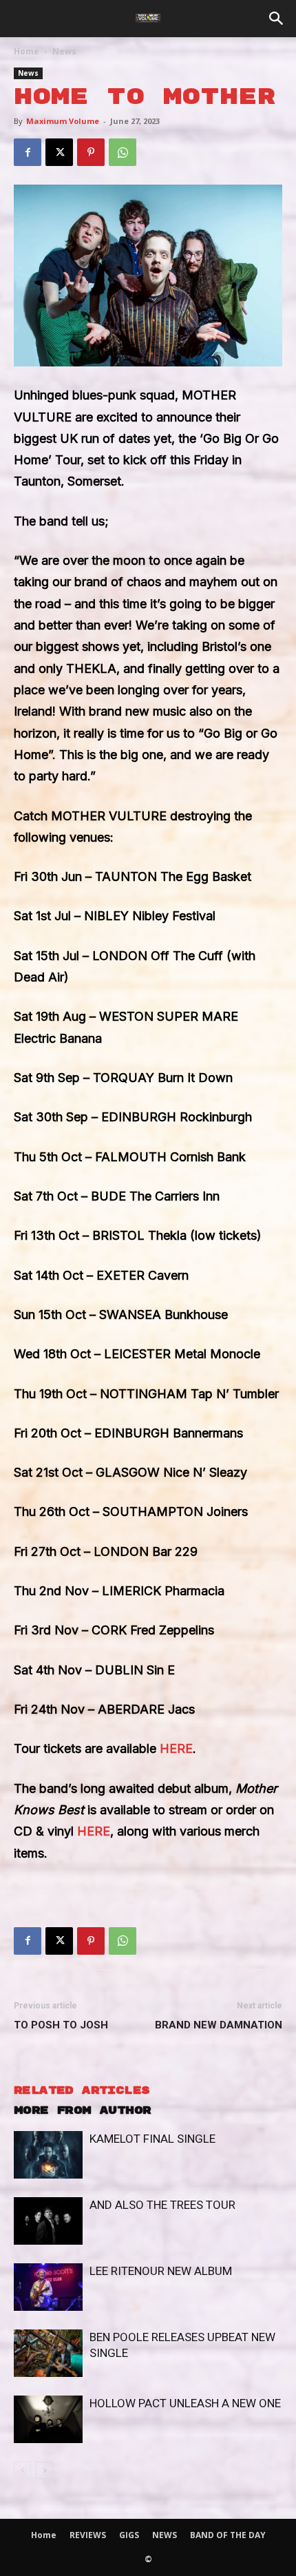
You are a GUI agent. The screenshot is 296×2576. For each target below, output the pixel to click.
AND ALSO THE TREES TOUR (162, 2205)
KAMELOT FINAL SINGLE (152, 2139)
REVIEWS (88, 2535)
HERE (176, 1748)
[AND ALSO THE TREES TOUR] (48, 2221)
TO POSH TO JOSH (61, 2025)
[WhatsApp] (123, 152)
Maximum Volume (63, 121)
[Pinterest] (91, 152)
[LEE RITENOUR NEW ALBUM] (48, 2287)
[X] (59, 152)
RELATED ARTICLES (82, 2091)
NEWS (165, 2535)
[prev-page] (22, 2470)
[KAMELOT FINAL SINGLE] (48, 2155)
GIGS (129, 2535)
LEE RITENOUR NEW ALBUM (161, 2271)
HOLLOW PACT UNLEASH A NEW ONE (185, 2403)
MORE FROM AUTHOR (82, 2111)
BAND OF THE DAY (228, 2535)
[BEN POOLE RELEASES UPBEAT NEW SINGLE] (48, 2353)
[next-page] (44, 2470)
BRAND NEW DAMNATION (219, 2025)
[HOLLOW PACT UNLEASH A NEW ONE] (48, 2419)
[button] (277, 19)
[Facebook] (28, 152)
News (64, 51)
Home (27, 51)
